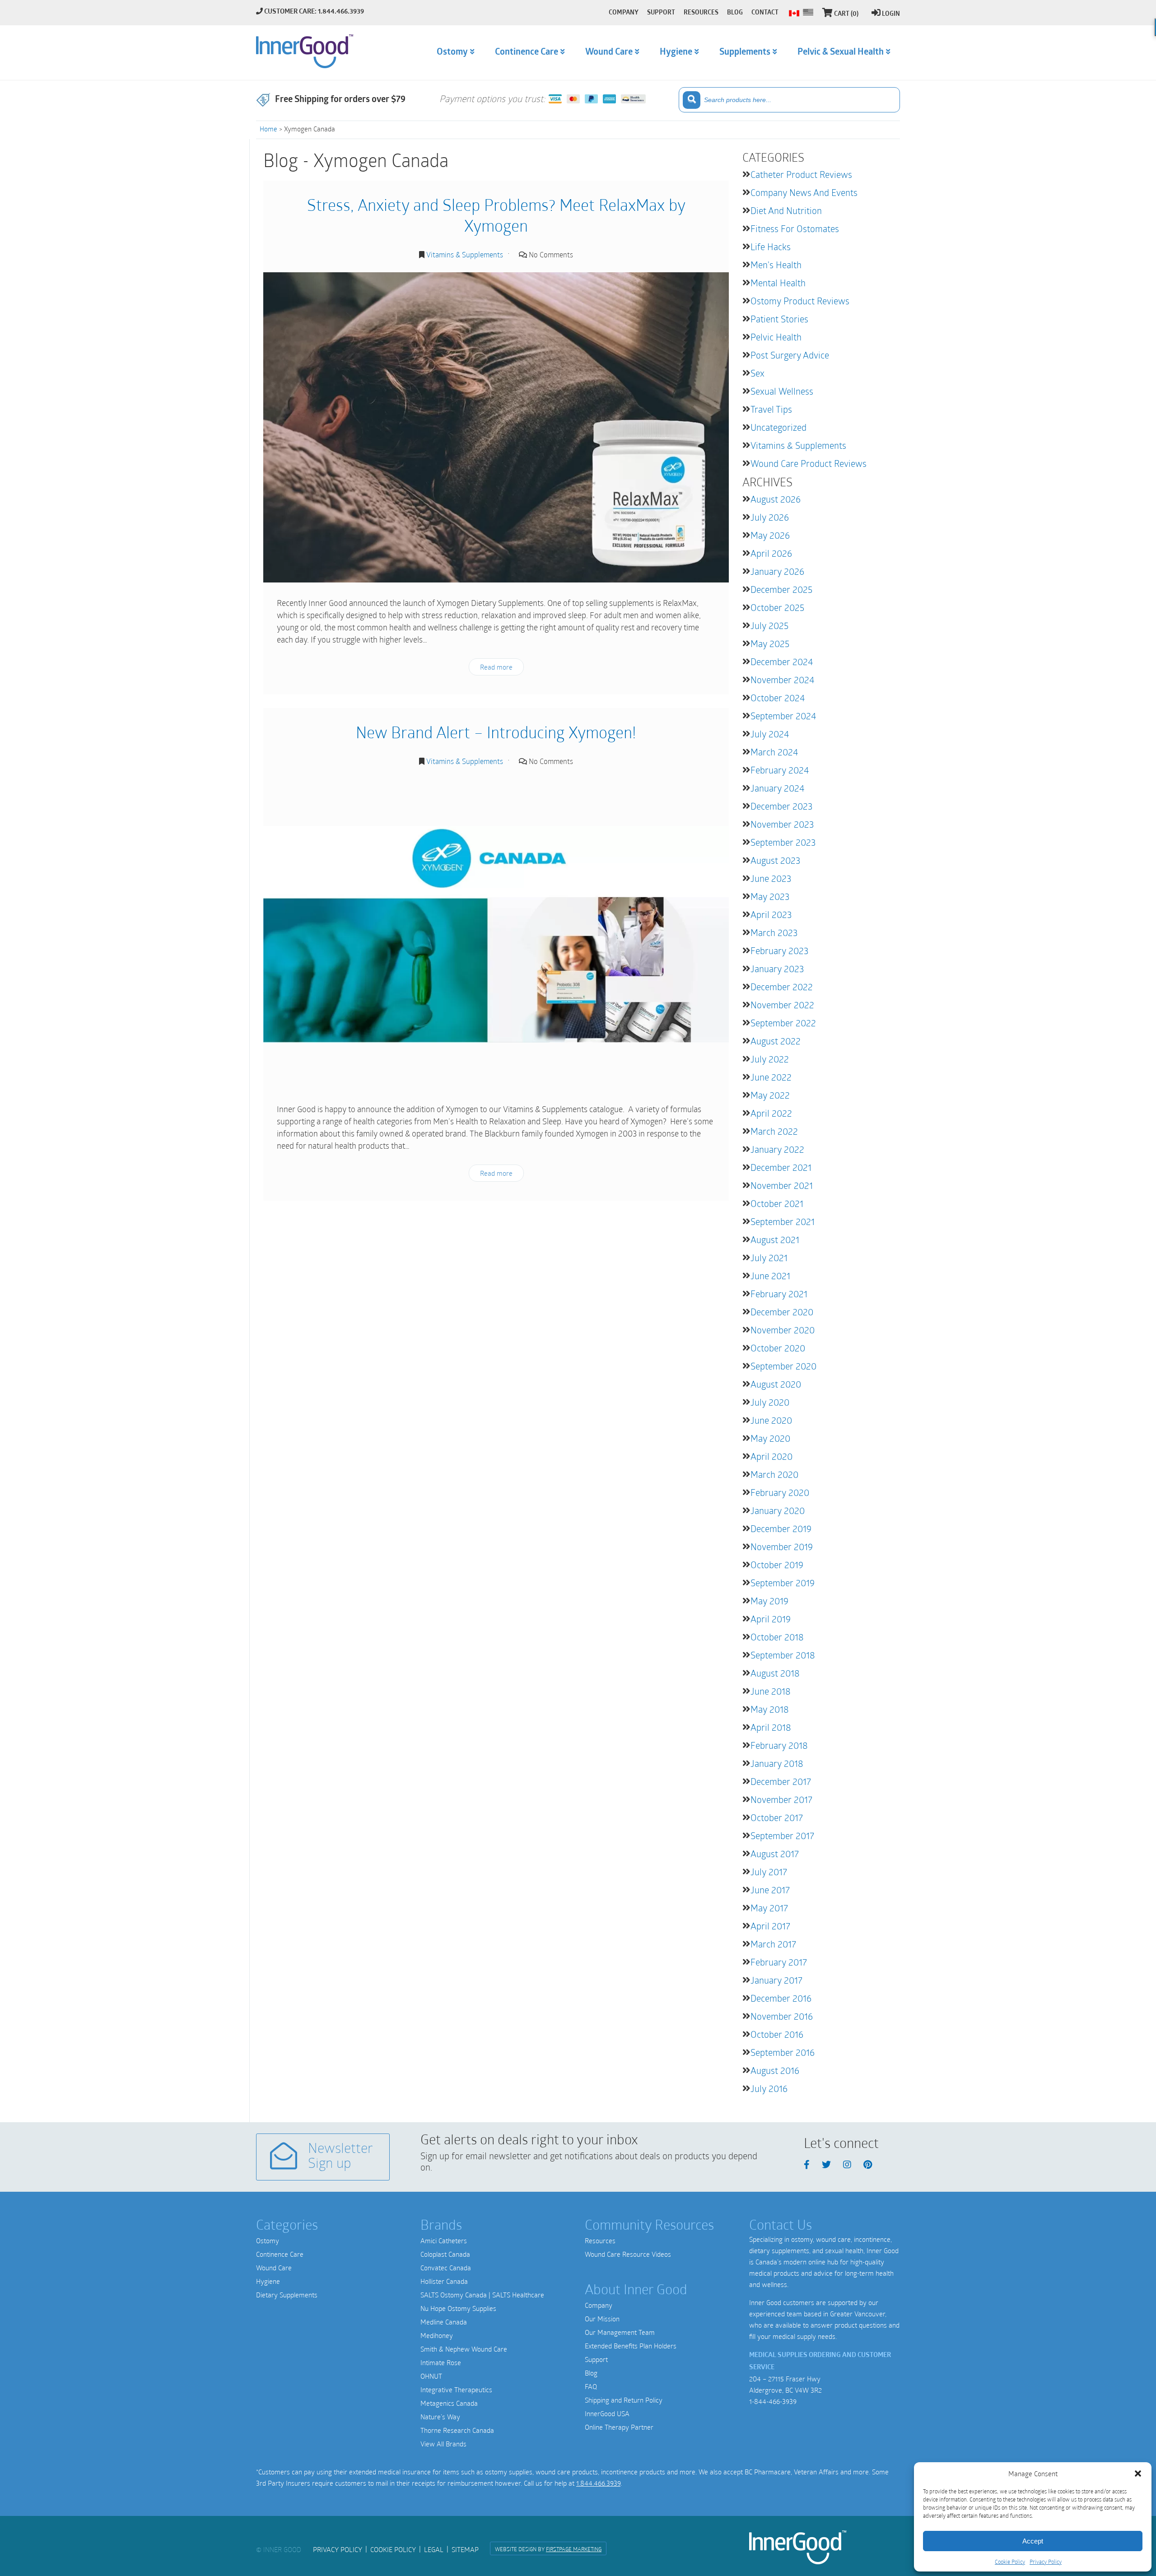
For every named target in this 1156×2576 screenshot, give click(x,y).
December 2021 (781, 1167)
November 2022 (782, 1005)
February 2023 (779, 950)
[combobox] (789, 100)
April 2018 (771, 1727)
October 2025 (777, 607)
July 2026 (770, 517)
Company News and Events (804, 192)
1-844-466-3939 (773, 2401)
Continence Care (280, 2254)
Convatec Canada (446, 2268)
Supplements (745, 52)
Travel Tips (771, 409)
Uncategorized (778, 427)
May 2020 (770, 1438)
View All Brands (443, 2444)
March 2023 (774, 932)
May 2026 (770, 535)
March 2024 (774, 752)
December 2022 (782, 987)
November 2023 (782, 824)
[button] (1138, 2474)
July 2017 (769, 1872)
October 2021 (777, 1203)
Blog (591, 2373)
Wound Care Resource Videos (628, 2254)
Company (599, 2305)
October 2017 (777, 1817)
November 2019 (782, 1547)
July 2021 (769, 1258)
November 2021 (782, 1185)
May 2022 (770, 1095)
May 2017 (769, 1908)
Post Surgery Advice (790, 355)
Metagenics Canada (449, 2403)
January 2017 (776, 1980)
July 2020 (770, 1402)
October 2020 (778, 1348)
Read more (496, 667)
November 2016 (782, 2016)
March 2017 (773, 1944)
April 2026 (771, 553)
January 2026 (777, 571)
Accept (1033, 2541)
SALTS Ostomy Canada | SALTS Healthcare (482, 2295)
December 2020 (782, 1312)
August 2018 (775, 1673)
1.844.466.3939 (598, 2483)
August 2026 (776, 499)
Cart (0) (846, 14)
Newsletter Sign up (340, 2157)
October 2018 (777, 1637)
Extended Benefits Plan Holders (631, 2346)
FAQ (591, 2386)
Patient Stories (779, 319)
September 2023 (783, 842)
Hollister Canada (444, 2281)
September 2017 (782, 1835)
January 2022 (777, 1149)
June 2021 (770, 1276)
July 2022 (770, 1059)
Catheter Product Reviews (801, 174)
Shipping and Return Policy (624, 2400)
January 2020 (778, 1510)
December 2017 (781, 1781)
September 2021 (783, 1221)
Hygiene (268, 2281)
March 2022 (774, 1131)
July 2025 (769, 625)
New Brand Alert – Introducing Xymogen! (496, 732)
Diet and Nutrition (786, 210)
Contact (765, 13)
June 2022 (771, 1077)
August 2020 (776, 1384)
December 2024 (782, 661)
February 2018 (779, 1745)
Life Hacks (771, 247)
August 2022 (776, 1041)
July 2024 (770, 734)
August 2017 (775, 1854)
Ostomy (268, 2241)
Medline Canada (444, 2322)
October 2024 (778, 698)
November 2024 (782, 680)
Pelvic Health (776, 337)
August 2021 (775, 1239)
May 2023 (770, 896)
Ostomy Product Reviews (800, 301)
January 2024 (777, 788)
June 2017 (770, 1890)
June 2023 (771, 878)
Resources (600, 2241)
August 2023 (775, 860)
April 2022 (771, 1113)
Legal (434, 2549)
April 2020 (771, 1456)
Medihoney (437, 2335)
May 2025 (770, 643)
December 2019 (781, 1528)
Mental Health (778, 283)
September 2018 (783, 1655)
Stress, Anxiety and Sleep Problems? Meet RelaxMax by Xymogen (496, 215)
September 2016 (783, 2052)
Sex (757, 373)
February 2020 (780, 1492)
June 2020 (771, 1420)
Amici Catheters (444, 2241)
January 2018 (777, 1763)
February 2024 (780, 770)
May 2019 (769, 1601)
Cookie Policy (1010, 2562)
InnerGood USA (607, 2413)
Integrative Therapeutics (456, 2390)
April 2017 (770, 1926)
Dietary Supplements (287, 2295)
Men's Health (776, 265)
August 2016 (775, 2070)
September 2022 (783, 1023)
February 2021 (779, 1294)
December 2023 (781, 806)
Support (596, 2359)
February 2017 (779, 1962)
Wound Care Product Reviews (809, 463)
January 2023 (777, 969)
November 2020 (783, 1330)
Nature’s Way (440, 2417)
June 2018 (771, 1691)
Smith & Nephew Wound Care (464, 2349)
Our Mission (602, 2319)
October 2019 (777, 1565)
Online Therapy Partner (619, 2427)
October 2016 (777, 2034)
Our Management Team (620, 2332)
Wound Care (274, 2268)
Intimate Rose (441, 2362)
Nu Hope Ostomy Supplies (458, 2308)
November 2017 (781, 1799)
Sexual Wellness (782, 391)
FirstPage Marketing (574, 2549)
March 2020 (774, 1474)
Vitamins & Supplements (465, 254)
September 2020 (783, 1366)
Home (268, 129)
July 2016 (769, 2088)
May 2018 (770, 1709)
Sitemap (465, 2549)
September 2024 (783, 716)
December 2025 (781, 589)
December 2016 (781, 1998)
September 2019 (783, 1583)
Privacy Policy (1046, 2562)
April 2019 (771, 1619)
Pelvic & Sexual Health (841, 52)
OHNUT (431, 2376)
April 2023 (771, 914)
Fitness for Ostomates (795, 228)
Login (891, 14)
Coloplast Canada (445, 2254)
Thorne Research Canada (457, 2430)
